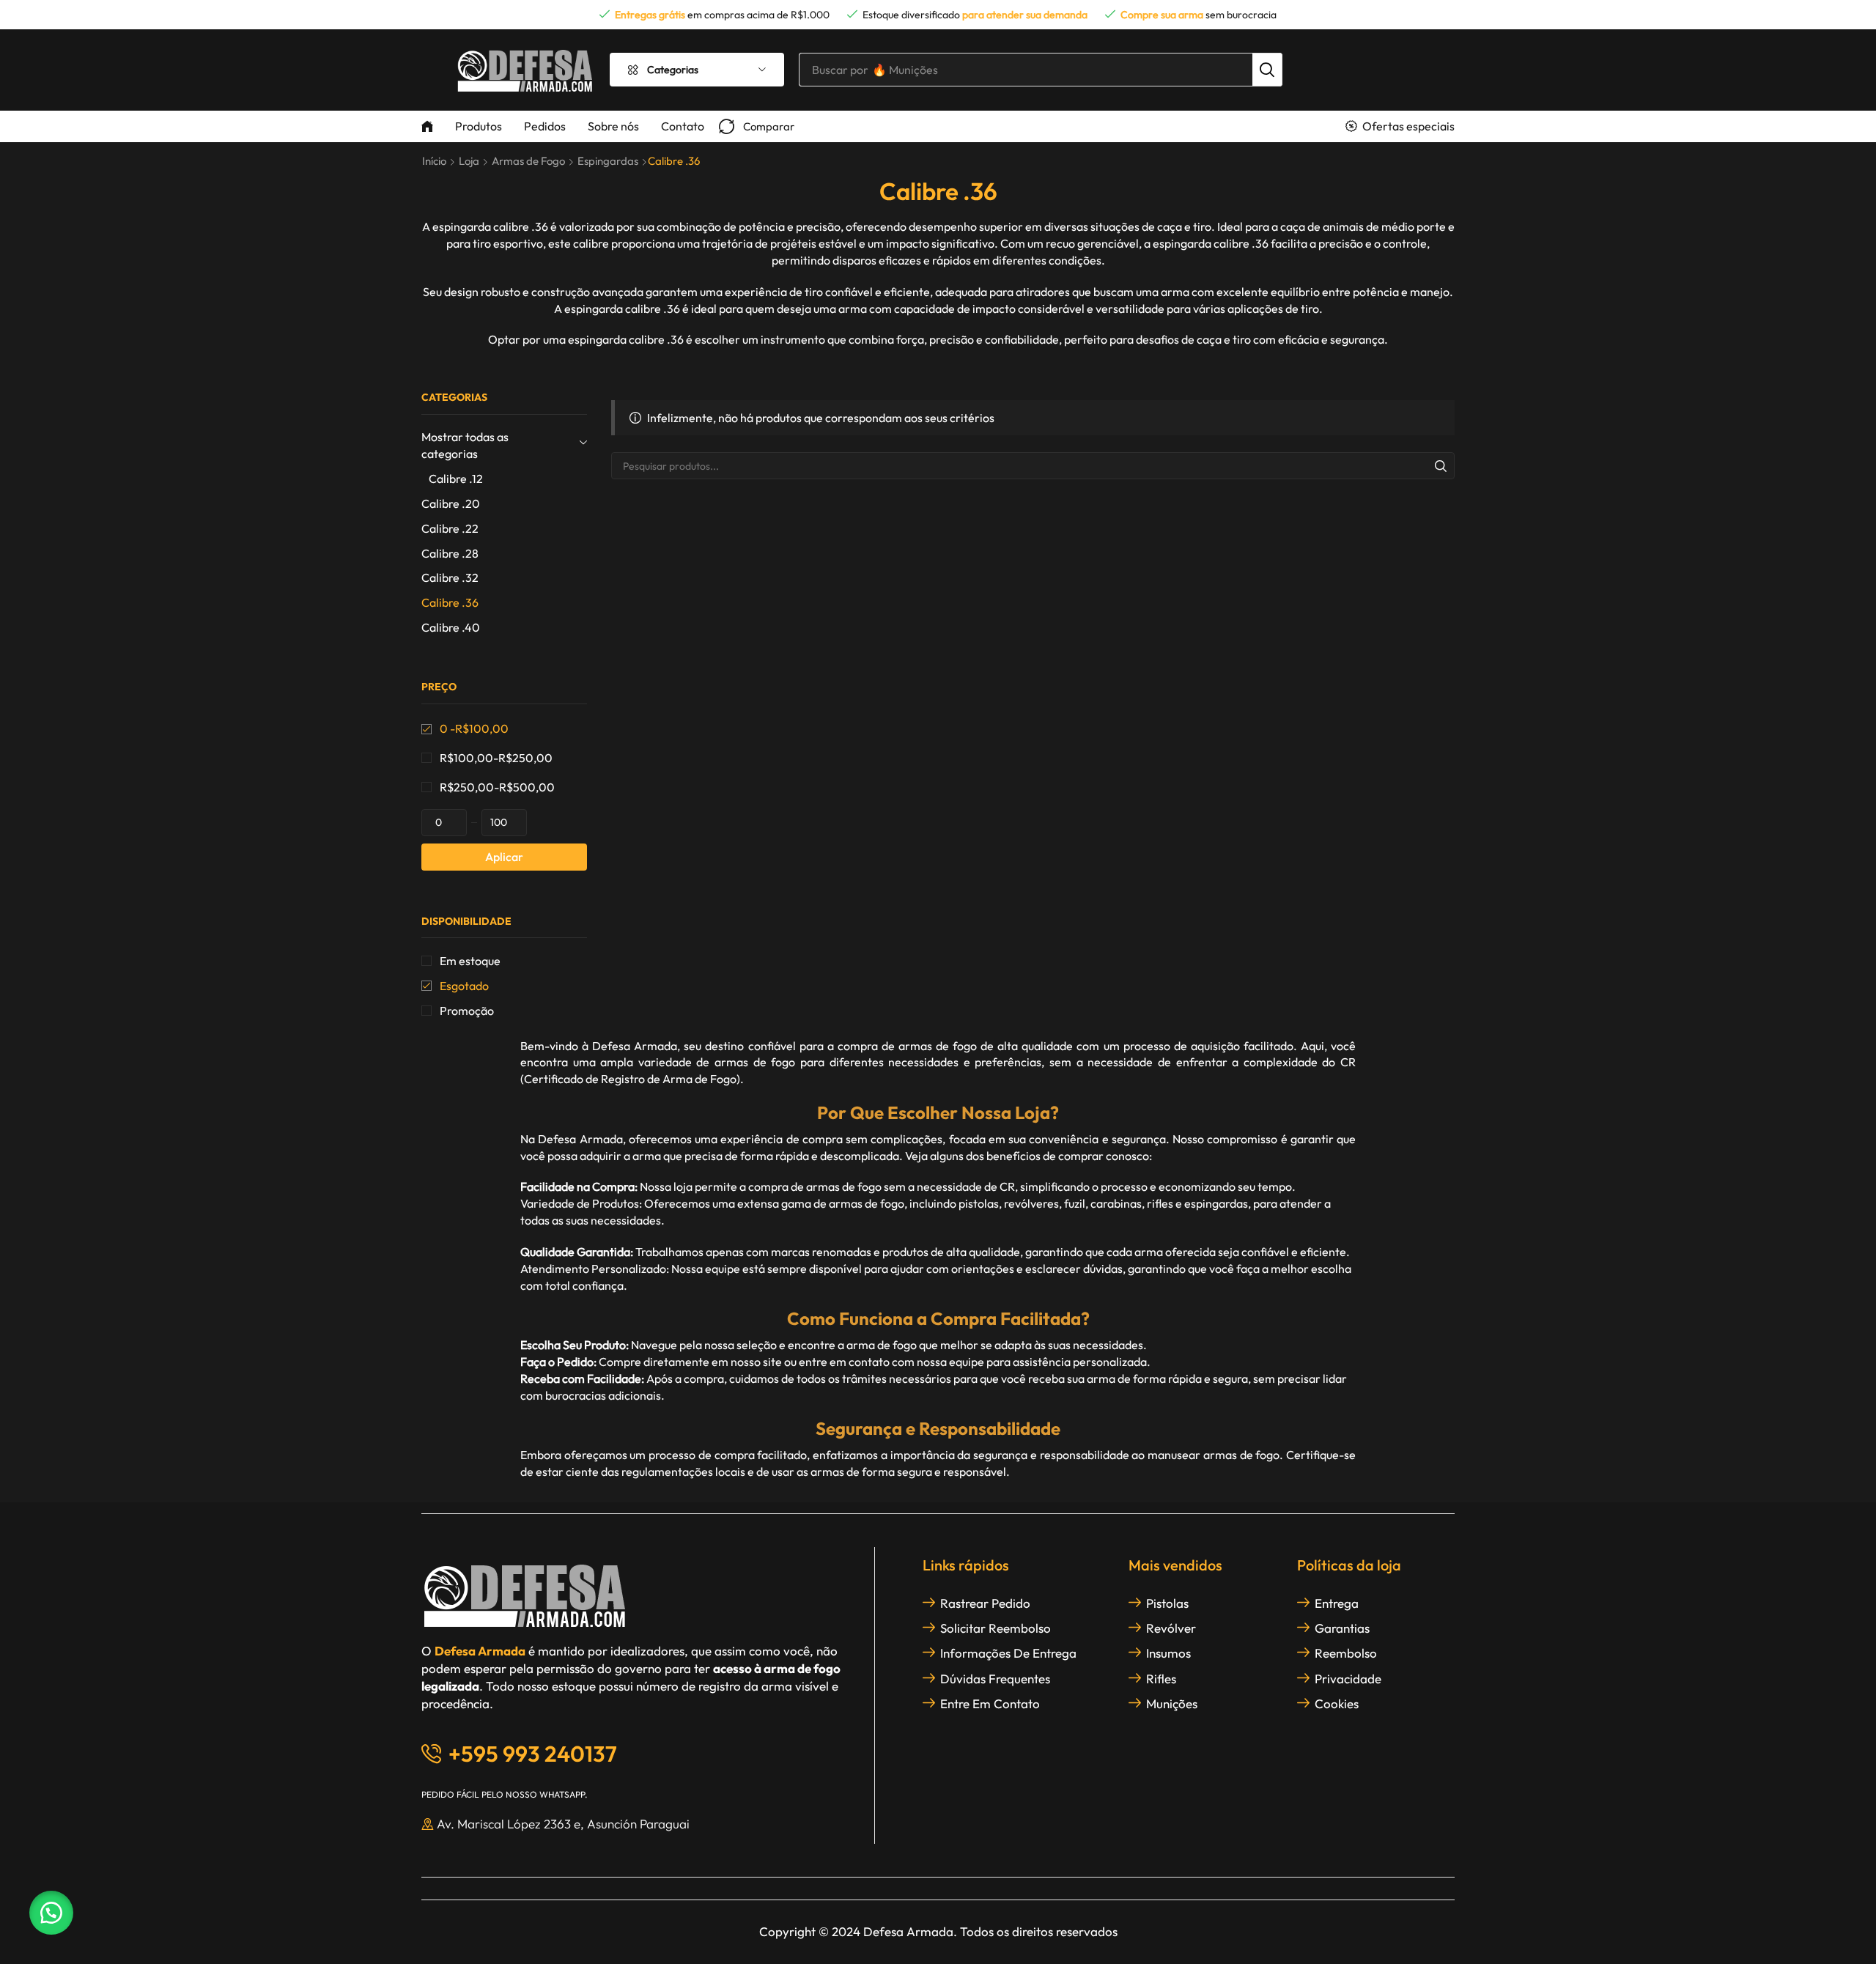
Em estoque (470, 961)
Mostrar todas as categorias (465, 445)
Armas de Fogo (528, 161)
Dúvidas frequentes (995, 1679)
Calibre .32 (450, 577)
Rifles (1161, 1679)
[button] (757, 126)
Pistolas (1167, 1603)
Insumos (1168, 1653)
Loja (469, 161)
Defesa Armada (635, 1046)
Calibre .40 (451, 627)
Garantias (1342, 1628)
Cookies (1337, 1703)
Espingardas (608, 161)
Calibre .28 (450, 553)
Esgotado (464, 986)
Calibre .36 (450, 602)
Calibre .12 (456, 479)
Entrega (1337, 1603)
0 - (474, 728)
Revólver (1171, 1628)
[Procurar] (1267, 70)
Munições (1172, 1703)
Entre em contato (990, 1703)
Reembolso (1346, 1653)
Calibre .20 (451, 503)
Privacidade (1348, 1679)
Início (434, 161)
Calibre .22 (450, 528)
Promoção (467, 1011)
